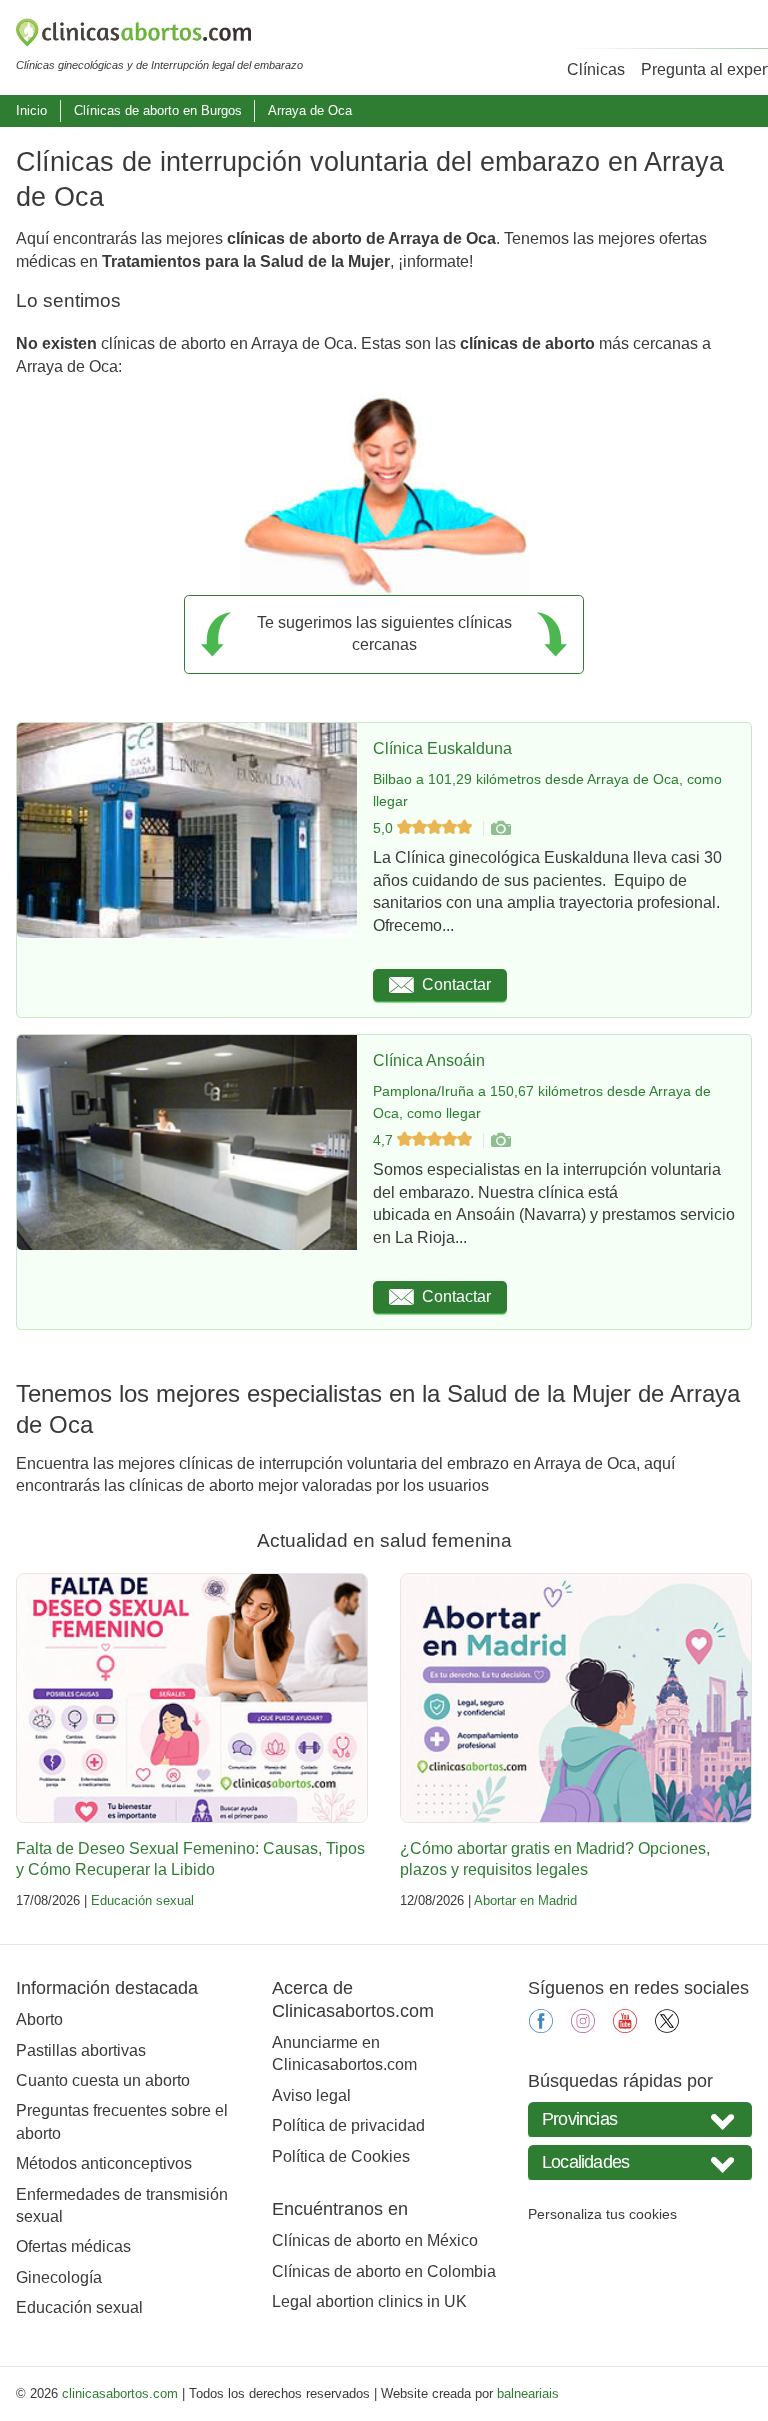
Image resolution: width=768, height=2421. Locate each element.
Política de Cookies (341, 2156)
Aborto (39, 2019)
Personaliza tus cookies (602, 2214)
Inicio (31, 110)
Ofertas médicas (73, 2246)
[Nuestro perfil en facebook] (541, 2027)
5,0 (385, 828)
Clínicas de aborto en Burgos (158, 110)
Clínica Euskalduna (442, 748)
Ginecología (59, 2277)
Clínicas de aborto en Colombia (384, 2271)
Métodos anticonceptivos (104, 2163)
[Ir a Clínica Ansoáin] (500, 1140)
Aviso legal (311, 2095)
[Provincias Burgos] (640, 2119)
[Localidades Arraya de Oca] (640, 2162)
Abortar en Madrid (525, 1900)
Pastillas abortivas (81, 2050)
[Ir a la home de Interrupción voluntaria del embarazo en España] (159, 36)
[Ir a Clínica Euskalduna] (500, 828)
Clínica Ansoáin (429, 1060)
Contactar (456, 984)
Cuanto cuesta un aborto (103, 2080)
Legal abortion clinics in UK (369, 2301)
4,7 (385, 1140)
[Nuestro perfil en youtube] (625, 2027)
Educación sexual (142, 1900)
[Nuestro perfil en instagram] (583, 2027)
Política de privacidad (348, 2125)
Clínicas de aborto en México (375, 2240)
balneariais (528, 2393)
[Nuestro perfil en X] (667, 2027)
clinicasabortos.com (120, 2393)
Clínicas (596, 69)
